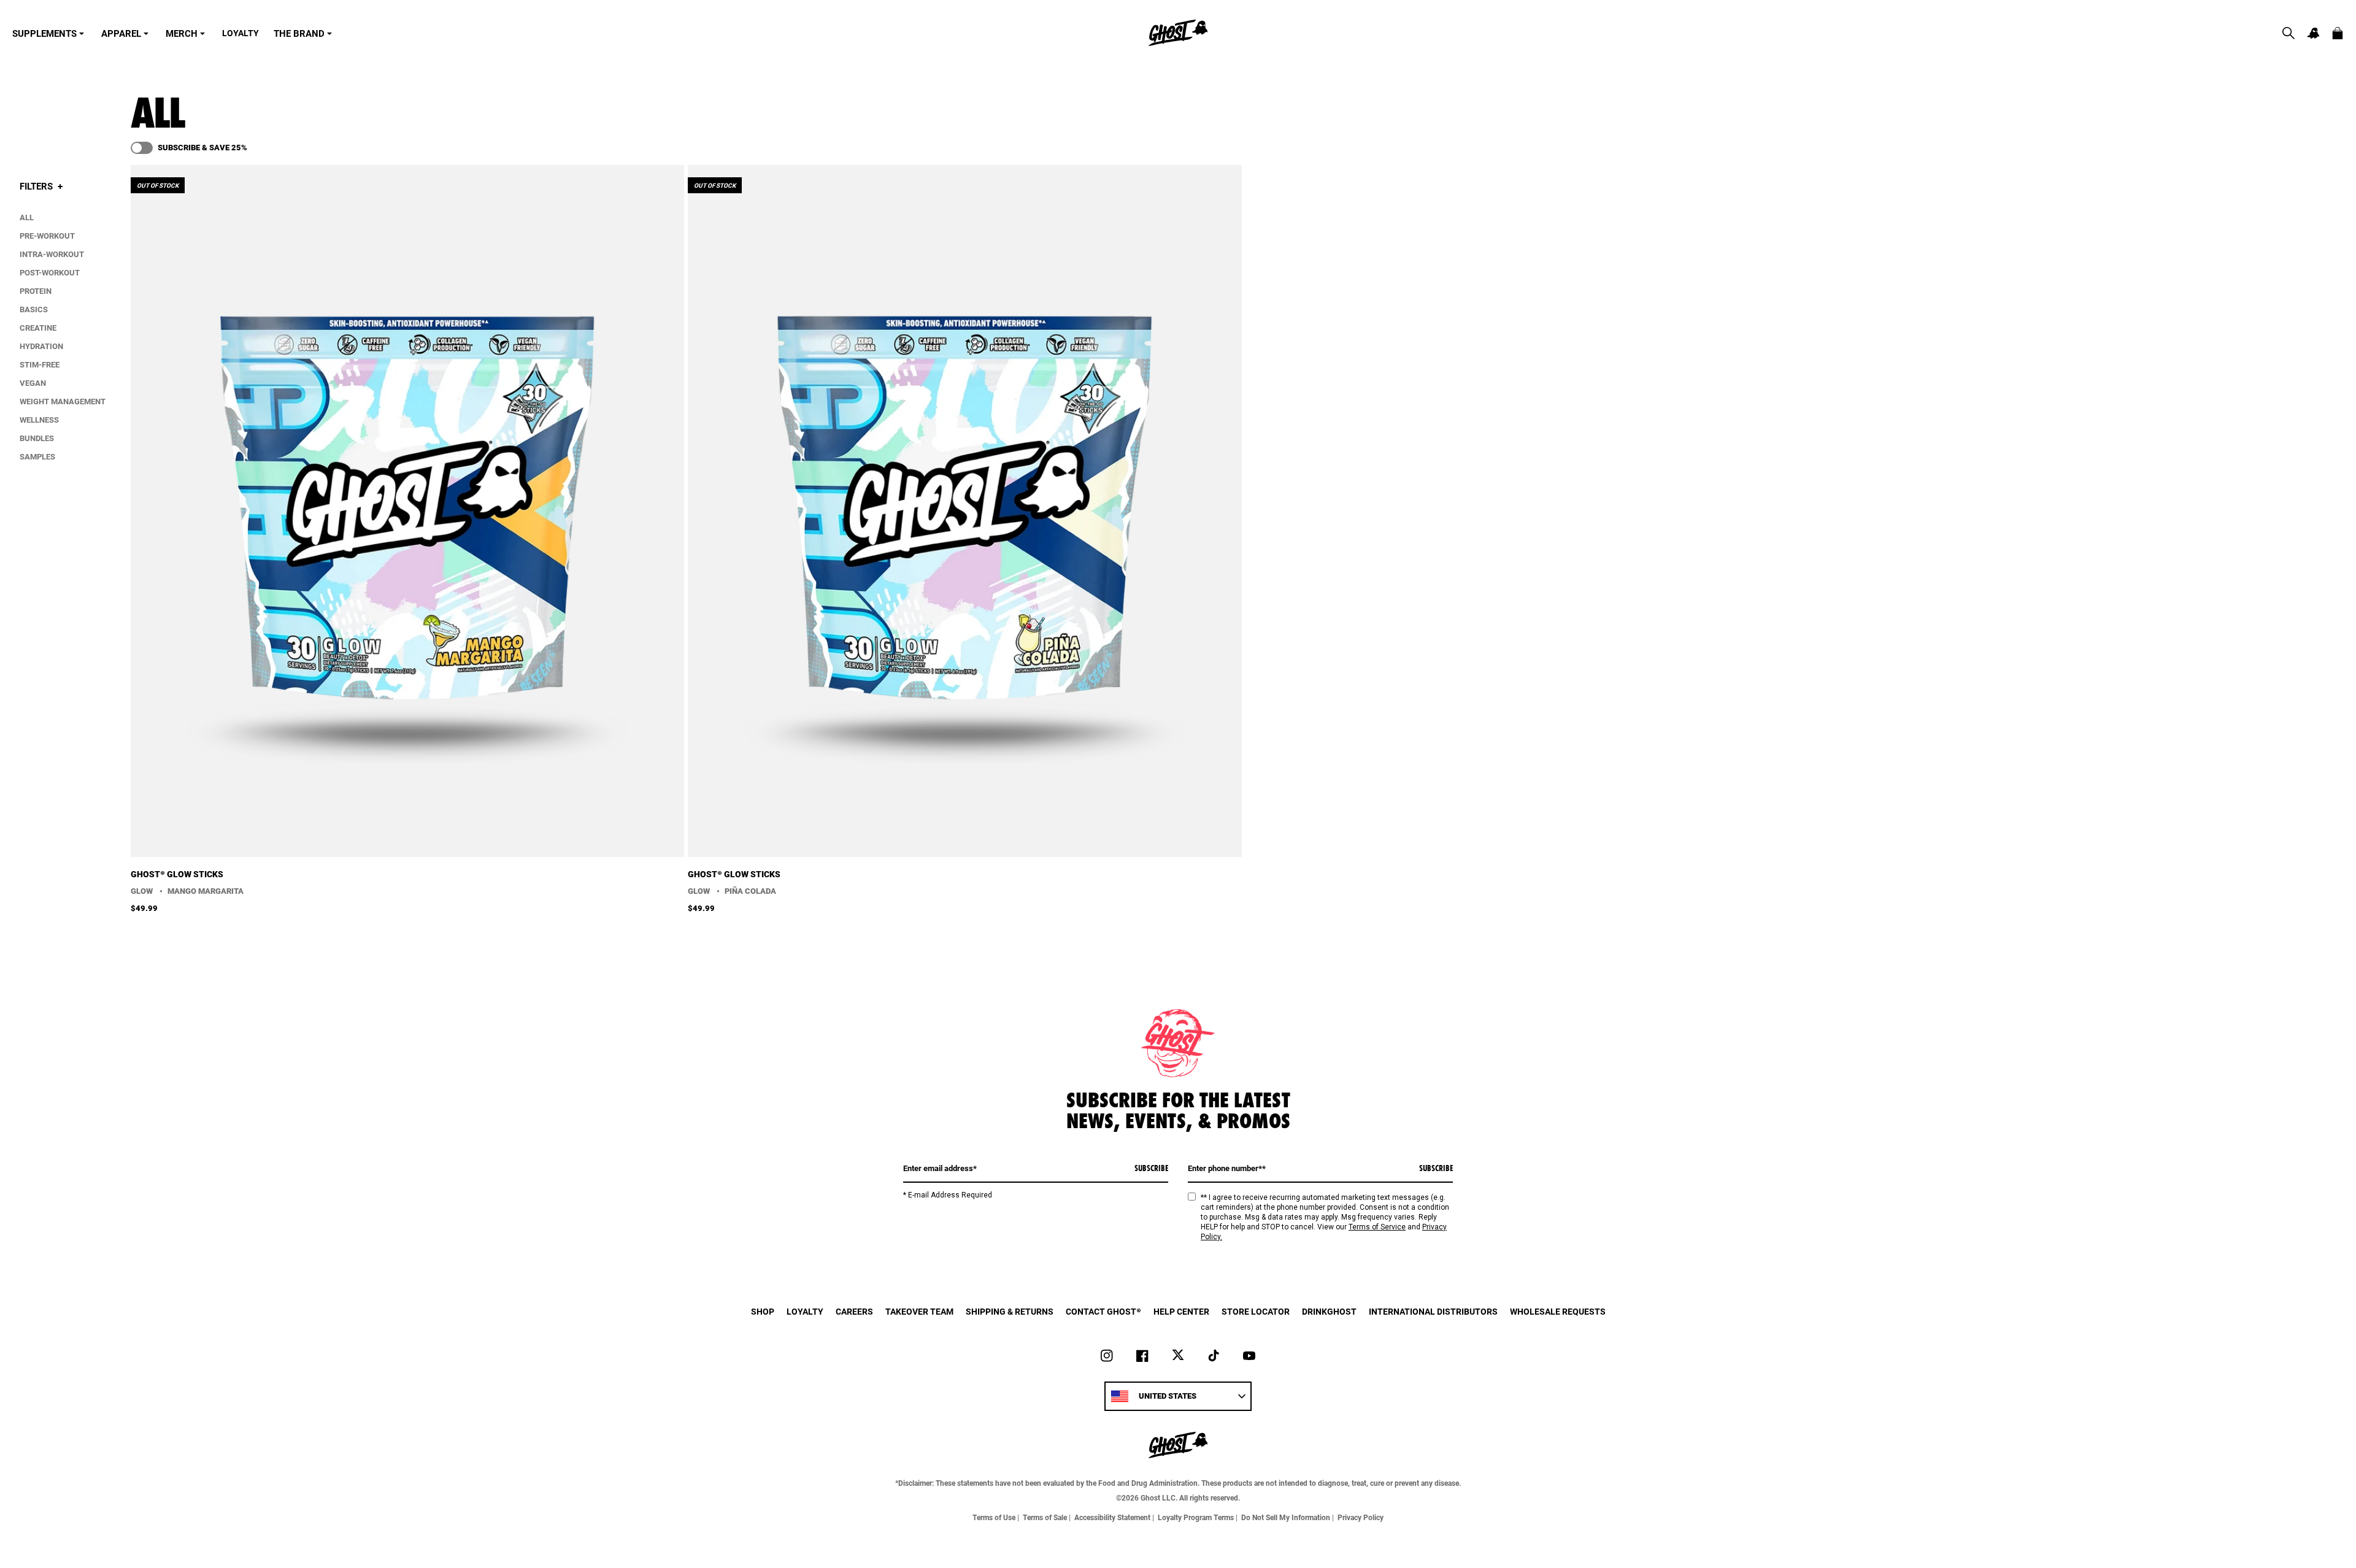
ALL (27, 217)
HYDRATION (41, 346)
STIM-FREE (40, 364)
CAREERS (854, 1311)
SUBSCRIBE (1151, 1168)
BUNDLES (37, 438)
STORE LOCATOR (1256, 1311)
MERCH (182, 33)
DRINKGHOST (1329, 1311)
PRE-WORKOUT (47, 236)
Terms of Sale (1045, 1517)
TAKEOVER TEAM (919, 1311)
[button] (2289, 33)
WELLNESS (39, 420)
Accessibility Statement (1112, 1517)
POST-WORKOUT (50, 272)
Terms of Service (1377, 1227)
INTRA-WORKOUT (52, 254)
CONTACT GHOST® (1103, 1311)
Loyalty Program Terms (1196, 1517)
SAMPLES (37, 456)
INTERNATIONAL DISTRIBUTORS (1433, 1311)
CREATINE (38, 328)
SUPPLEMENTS (44, 33)
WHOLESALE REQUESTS (1558, 1311)
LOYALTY (241, 33)
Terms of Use (994, 1517)
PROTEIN (36, 291)
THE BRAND (299, 33)
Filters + (41, 186)
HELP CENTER (1181, 1311)
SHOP (763, 1311)
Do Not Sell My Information (1286, 1517)
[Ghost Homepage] (1178, 33)
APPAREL (121, 33)
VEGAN (33, 383)
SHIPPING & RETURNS (1010, 1311)
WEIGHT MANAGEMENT (63, 401)
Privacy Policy (1361, 1517)
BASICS (34, 309)
